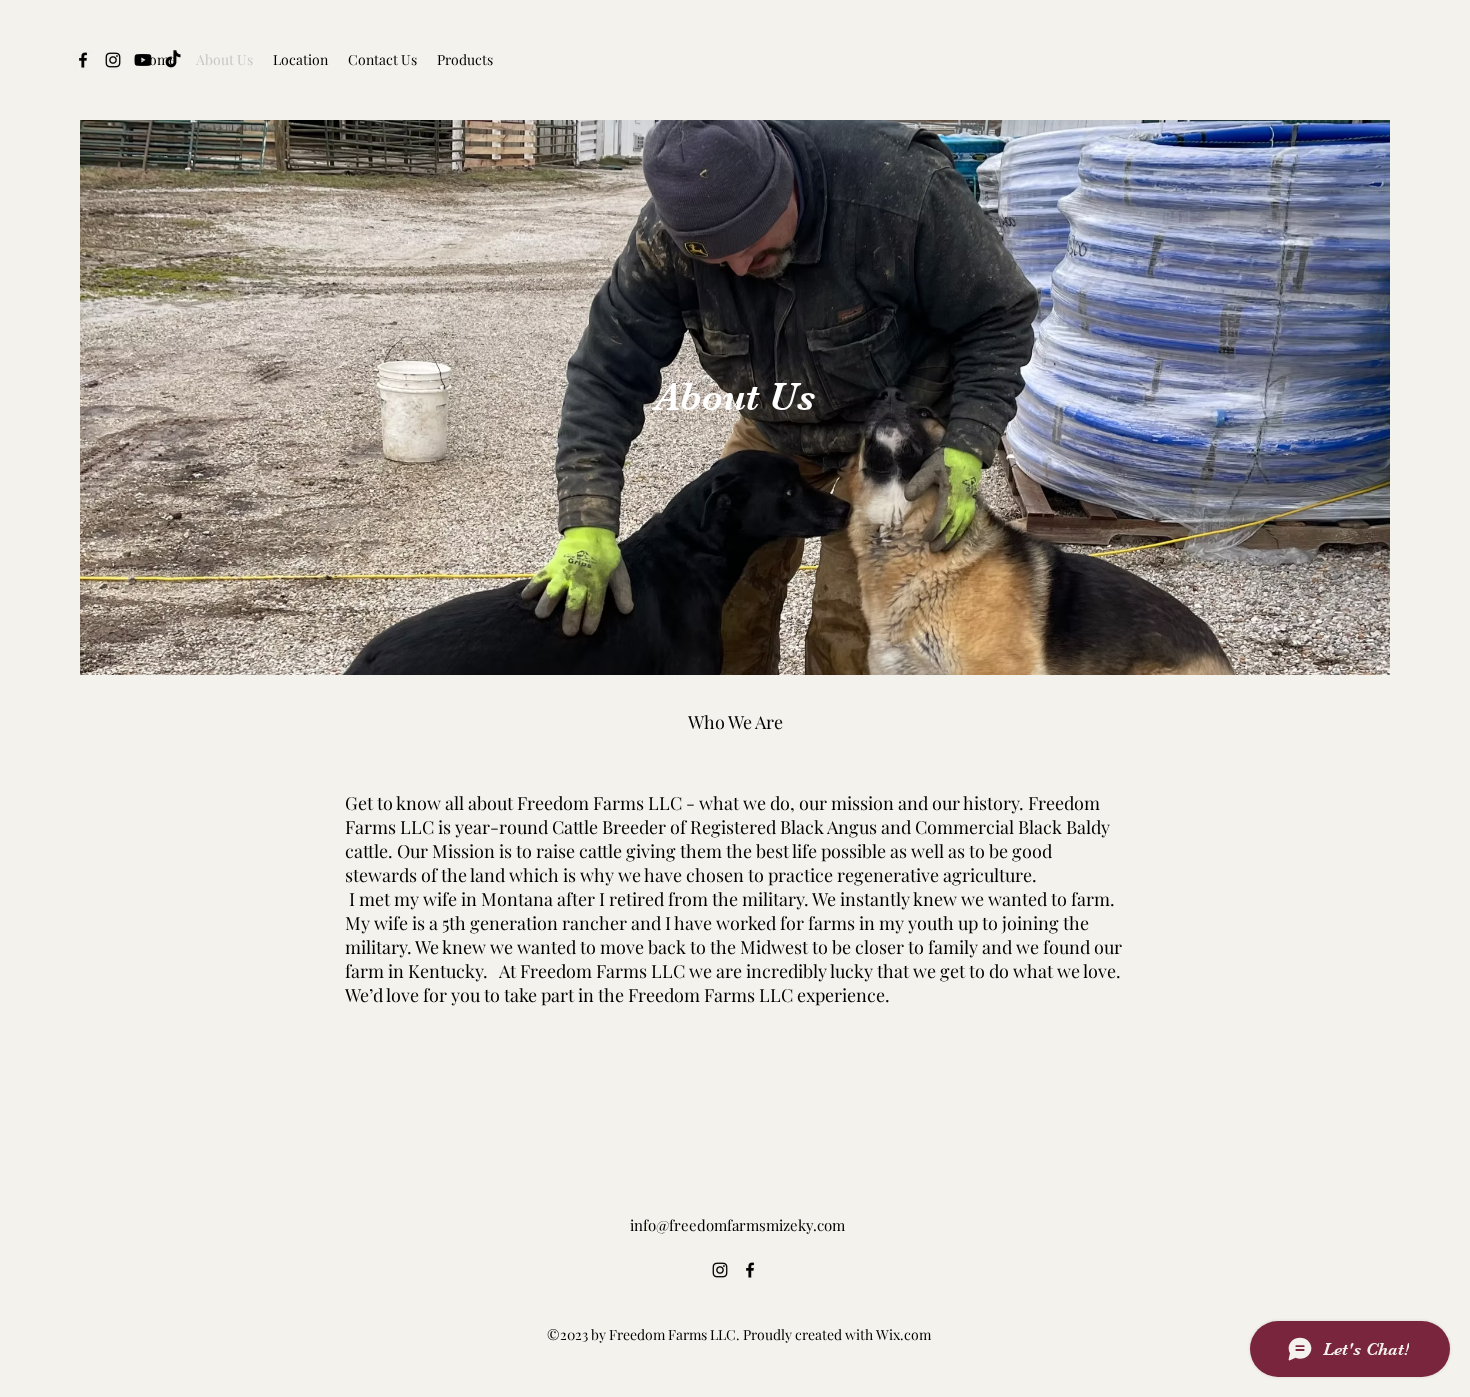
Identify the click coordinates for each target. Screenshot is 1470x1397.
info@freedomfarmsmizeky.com (737, 1225)
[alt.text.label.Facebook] (750, 1270)
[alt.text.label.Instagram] (720, 1270)
